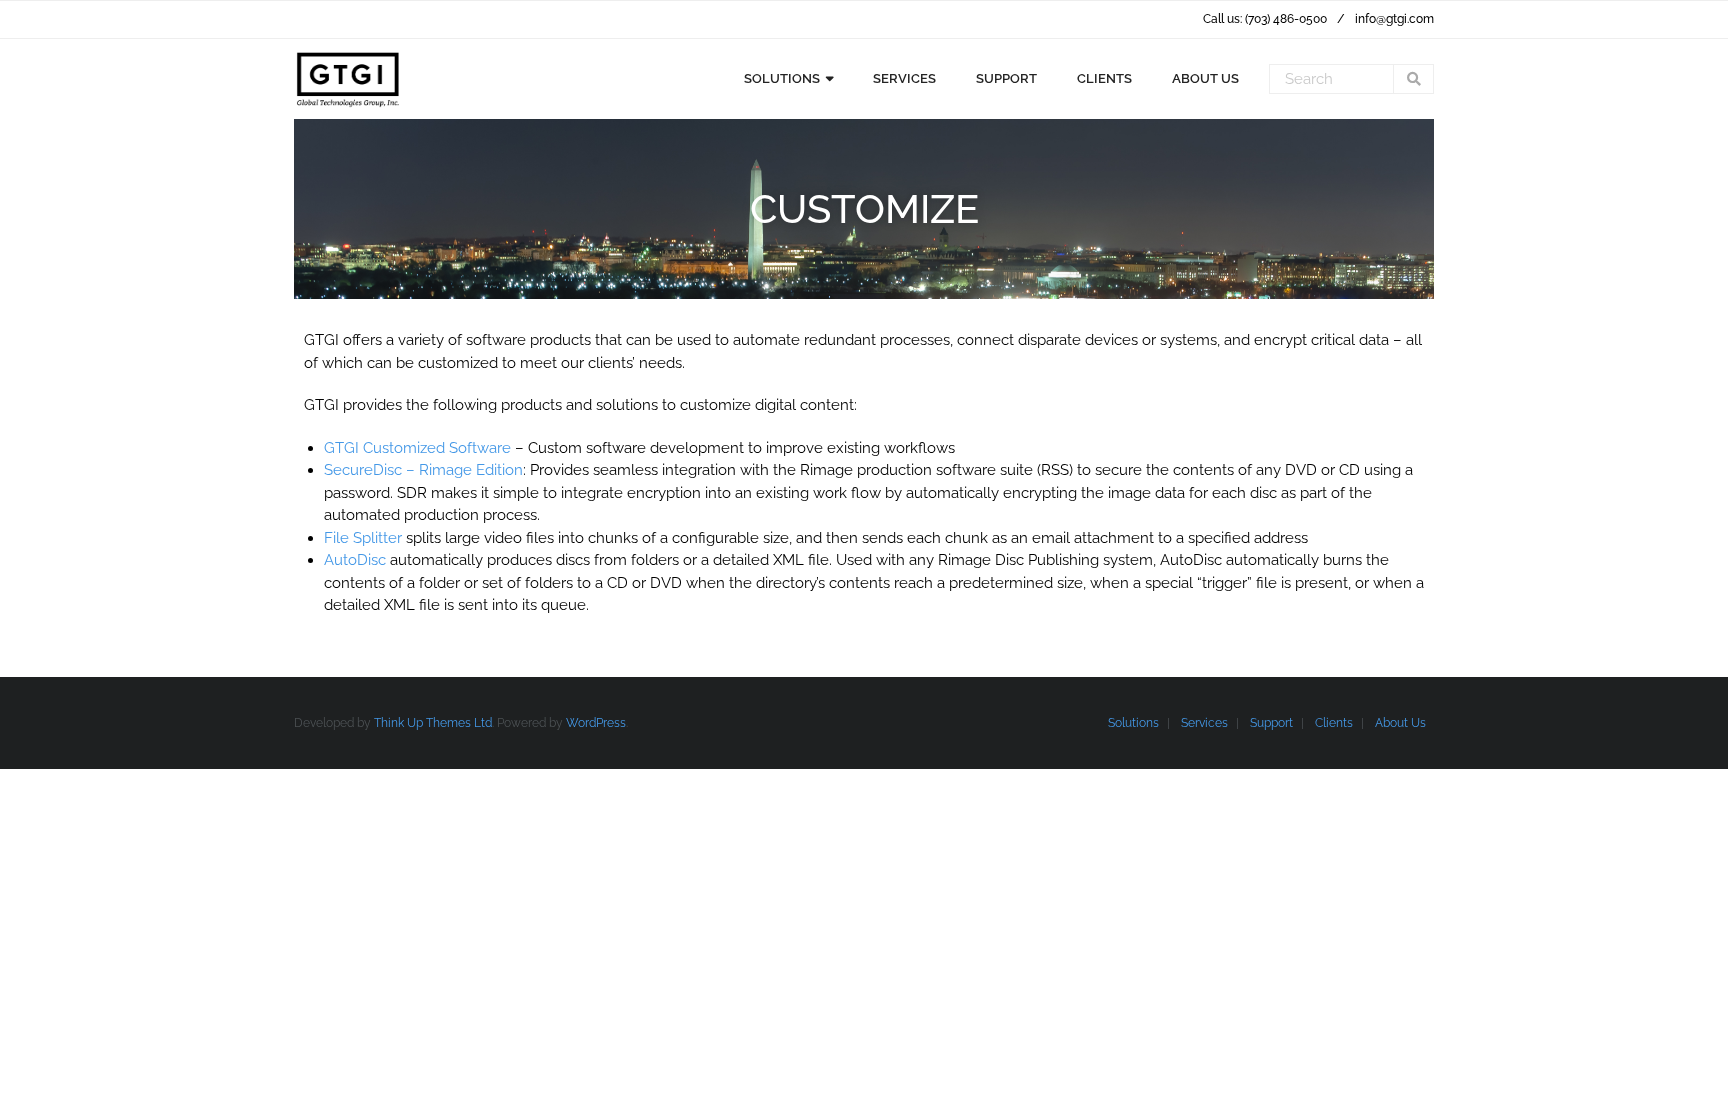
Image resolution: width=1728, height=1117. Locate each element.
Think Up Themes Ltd (433, 723)
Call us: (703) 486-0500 (1265, 19)
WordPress (596, 723)
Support (1271, 723)
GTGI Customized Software (417, 448)
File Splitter (363, 538)
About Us (1400, 723)
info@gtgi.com (1394, 19)
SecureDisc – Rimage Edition (423, 470)
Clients (1334, 723)
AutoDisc (355, 560)
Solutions (1133, 723)
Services (1204, 723)
